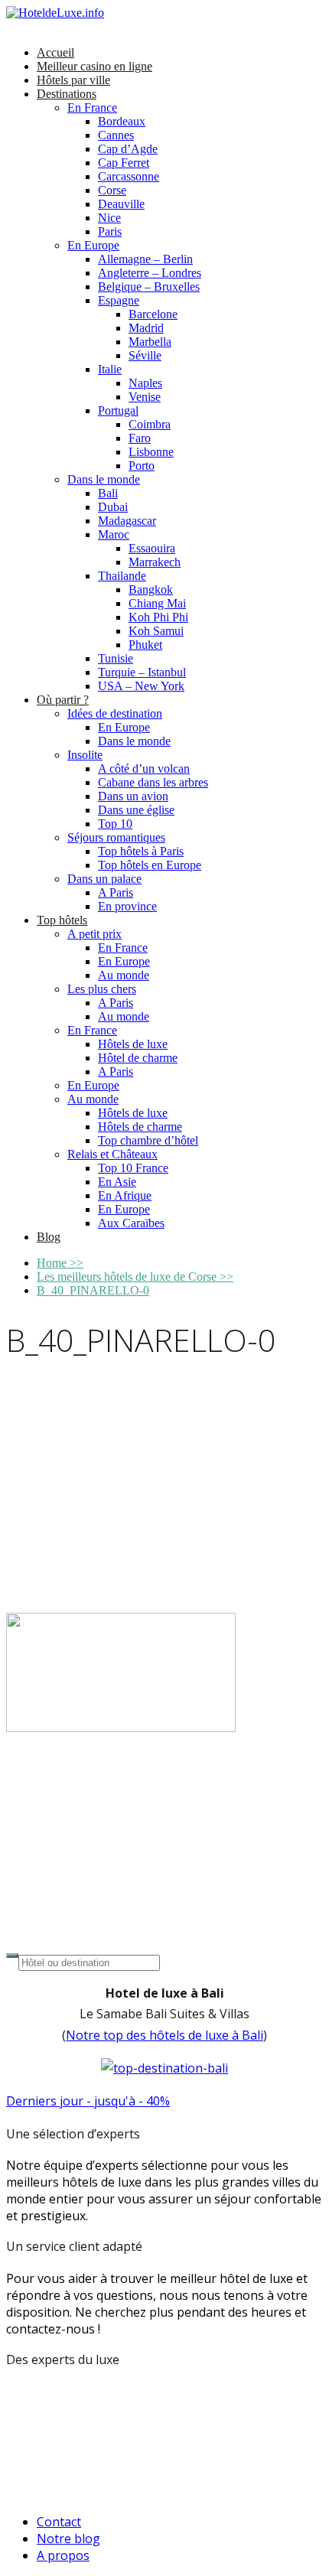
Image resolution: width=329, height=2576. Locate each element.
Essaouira (152, 548)
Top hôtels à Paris (141, 851)
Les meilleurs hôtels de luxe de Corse (135, 1277)
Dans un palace (104, 879)
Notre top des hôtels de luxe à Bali (164, 2035)
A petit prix (94, 934)
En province (127, 906)
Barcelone (153, 314)
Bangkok (151, 589)
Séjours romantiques (116, 837)
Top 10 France (133, 1168)
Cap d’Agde (128, 149)
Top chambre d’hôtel (148, 1140)
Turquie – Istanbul (142, 672)
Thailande (122, 576)
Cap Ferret (124, 163)
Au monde (124, 975)
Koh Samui (156, 631)
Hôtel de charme (138, 1058)
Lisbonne (151, 452)
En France (92, 107)
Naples (145, 383)
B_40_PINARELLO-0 (93, 1290)
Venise (145, 397)
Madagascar (127, 521)
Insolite (85, 755)
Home (60, 1263)
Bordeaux (122, 121)
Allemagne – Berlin (145, 259)
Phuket (145, 645)
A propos (63, 2555)
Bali (108, 493)
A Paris (116, 892)
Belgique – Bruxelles (149, 287)
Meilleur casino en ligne (94, 66)
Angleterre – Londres (150, 273)
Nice (109, 218)
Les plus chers (102, 989)
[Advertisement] (164, 1490)
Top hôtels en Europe (150, 865)
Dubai (113, 507)
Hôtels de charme (140, 1127)
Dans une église (136, 810)
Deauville (121, 204)
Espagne (119, 300)
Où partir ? (63, 700)
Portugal (118, 410)
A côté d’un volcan (144, 769)
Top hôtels (62, 920)
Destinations (67, 94)
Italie (110, 369)
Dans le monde (104, 479)
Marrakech (155, 562)
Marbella (150, 342)
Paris (110, 231)
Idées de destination (115, 713)
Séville (145, 355)
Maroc (114, 534)
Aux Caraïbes (131, 1223)
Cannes (116, 135)
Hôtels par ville (73, 80)
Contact (59, 2522)
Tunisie (116, 658)
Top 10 (115, 824)
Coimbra (150, 424)
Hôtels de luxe (133, 1044)
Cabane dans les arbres (153, 782)
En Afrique (125, 1195)
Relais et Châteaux (112, 1154)
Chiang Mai (157, 603)
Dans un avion (133, 796)
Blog (49, 1237)
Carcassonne (129, 176)
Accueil (55, 52)
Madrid (146, 328)
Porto (142, 466)
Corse (112, 190)
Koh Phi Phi (158, 617)
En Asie (117, 1182)
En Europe (93, 245)
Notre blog (68, 2539)
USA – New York (141, 686)
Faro (140, 438)
